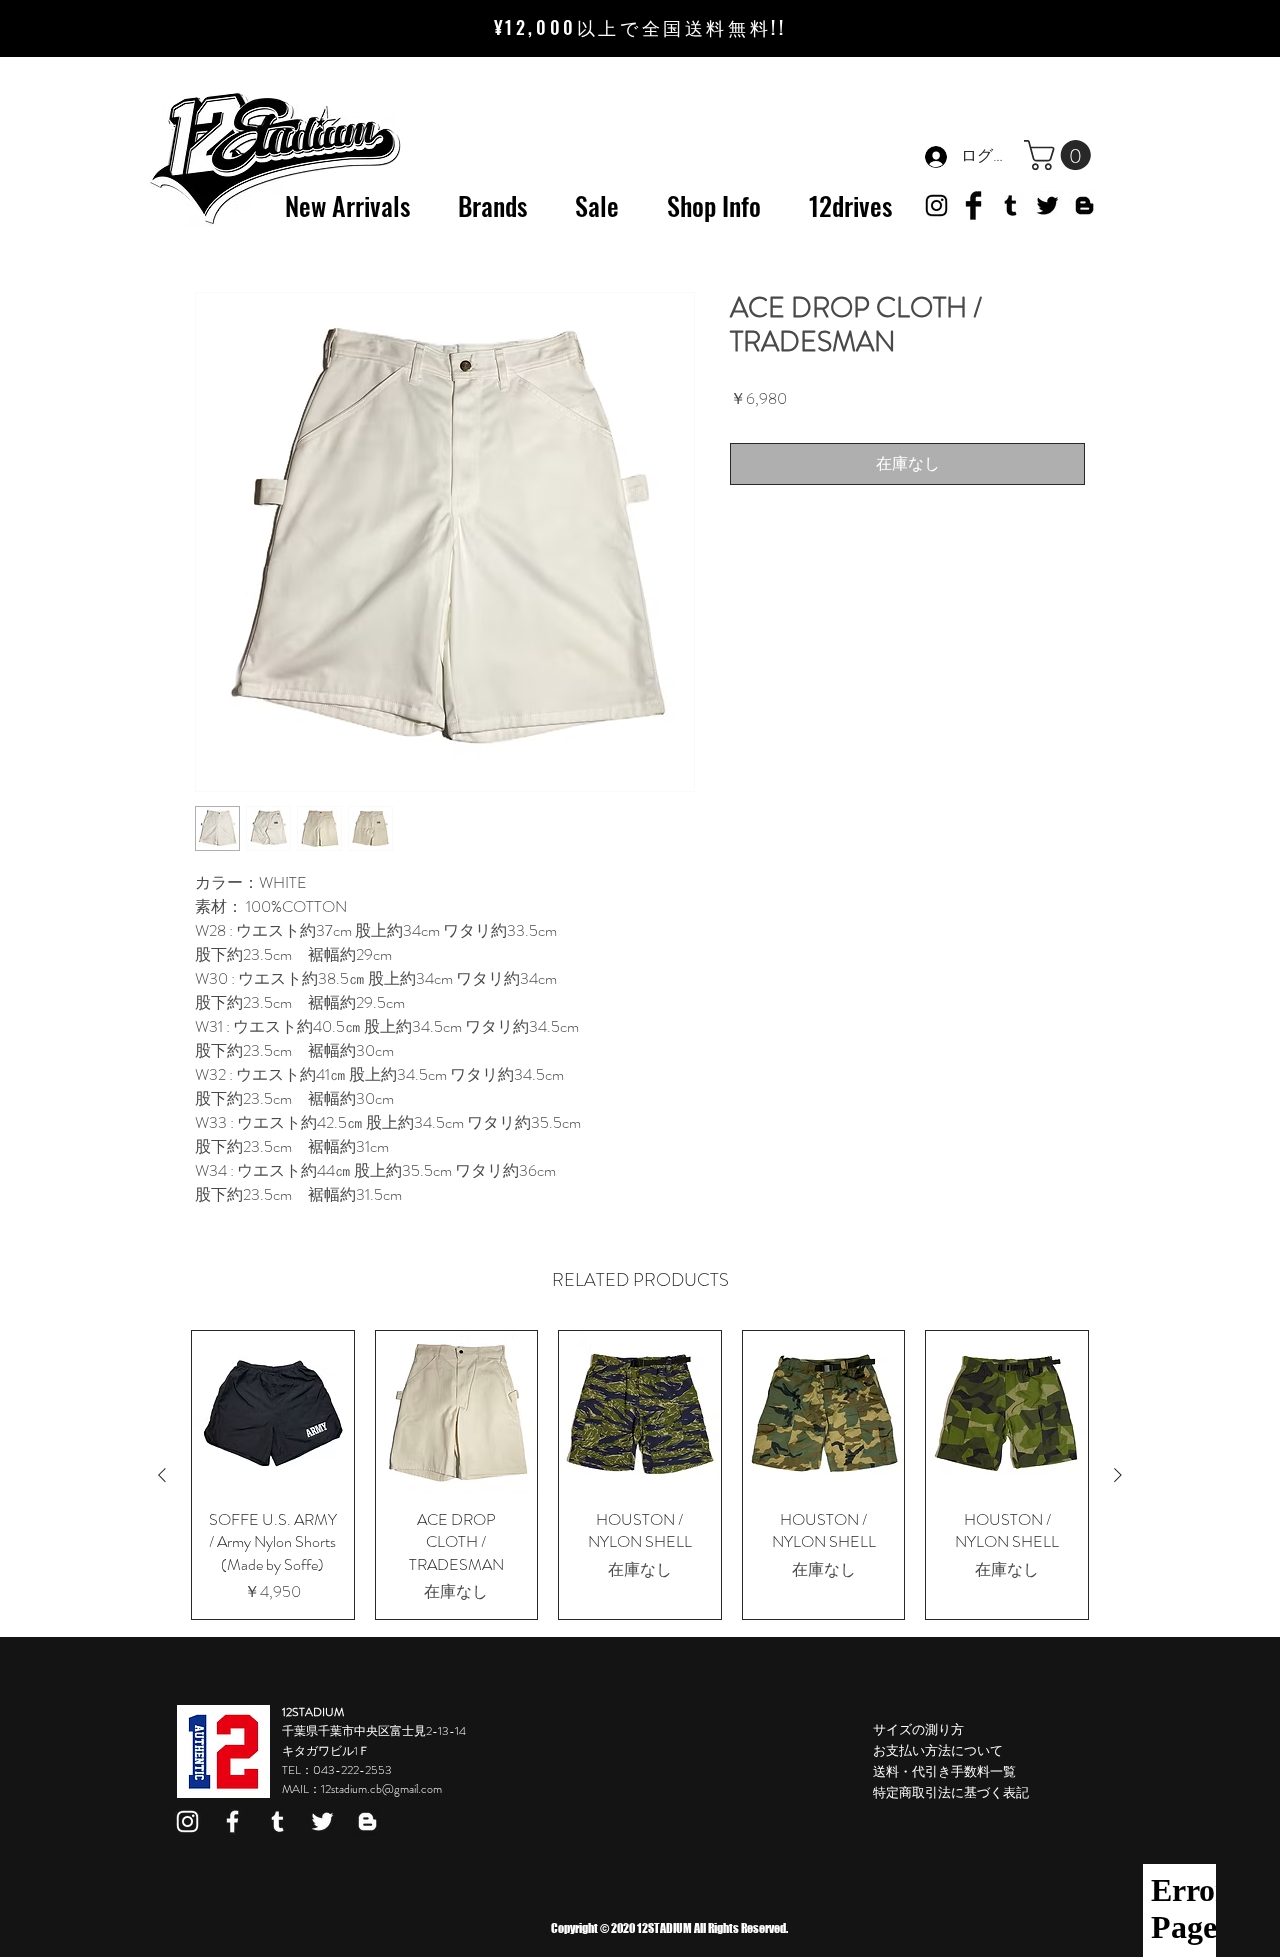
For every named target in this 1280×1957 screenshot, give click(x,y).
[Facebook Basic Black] (973, 205)
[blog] (367, 1821)
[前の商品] (162, 1475)
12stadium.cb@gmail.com (381, 1789)
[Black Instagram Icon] (936, 205)
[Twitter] (1047, 205)
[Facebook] (232, 1821)
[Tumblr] (1010, 205)
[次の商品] (1118, 1475)
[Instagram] (187, 1821)
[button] (1061, 155)
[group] (640, 1475)
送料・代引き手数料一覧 (944, 1771)
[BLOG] (1084, 205)
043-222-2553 (352, 1770)
